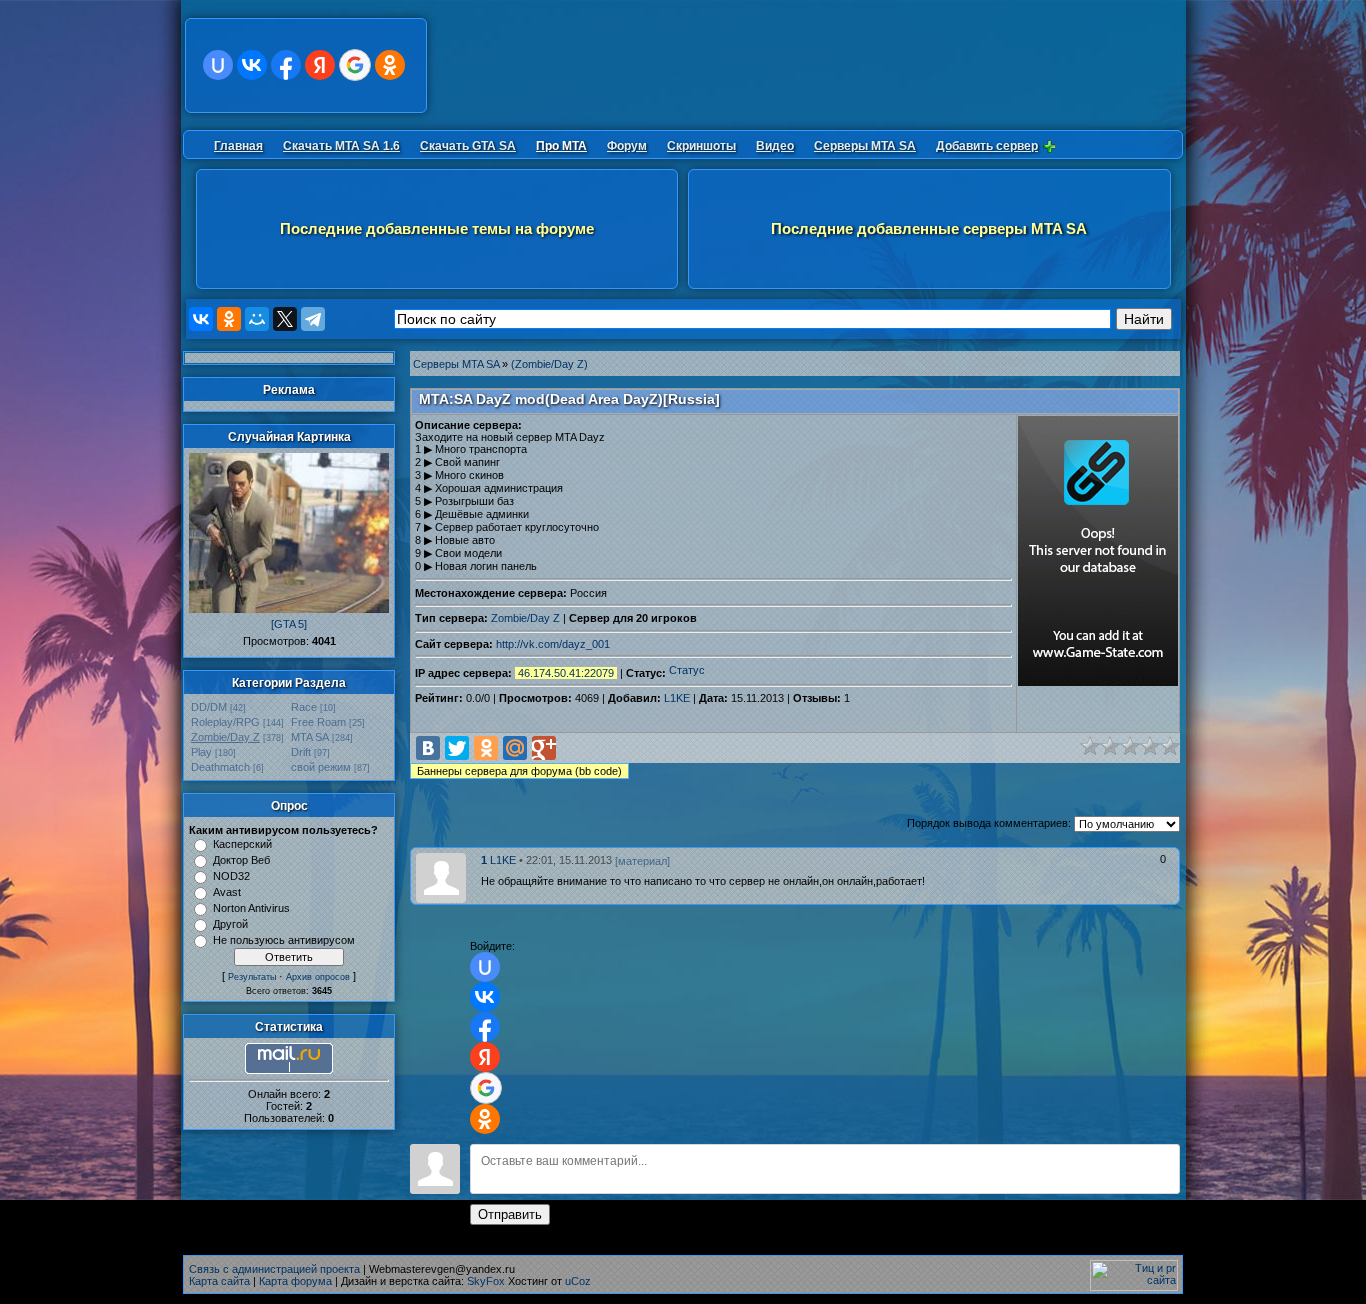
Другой (230, 924)
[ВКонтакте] (201, 319)
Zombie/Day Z (225, 737)
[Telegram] (313, 319)
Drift (301, 752)
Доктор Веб (241, 860)
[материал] (642, 861)
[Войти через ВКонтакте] (252, 65)
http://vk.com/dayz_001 (553, 644)
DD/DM (209, 707)
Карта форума (295, 1281)
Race (304, 707)
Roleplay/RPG (225, 722)
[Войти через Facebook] (286, 65)
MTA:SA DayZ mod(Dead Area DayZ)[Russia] (569, 399)
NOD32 (231, 876)
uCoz (578, 1281)
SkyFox (486, 1281)
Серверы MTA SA (456, 364)
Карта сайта (219, 1281)
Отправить (510, 1214)
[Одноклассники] (229, 319)
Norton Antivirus (251, 908)
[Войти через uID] (218, 65)
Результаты (252, 977)
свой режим (321, 767)
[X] (285, 319)
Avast (227, 892)
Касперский (242, 844)
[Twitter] (457, 748)
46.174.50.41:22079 (566, 673)
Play (201, 752)
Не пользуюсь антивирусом (284, 940)
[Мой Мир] (257, 319)
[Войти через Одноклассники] (390, 65)
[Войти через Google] (355, 65)
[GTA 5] (289, 624)
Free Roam (318, 722)
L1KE (677, 698)
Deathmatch (220, 767)
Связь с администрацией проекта (274, 1269)
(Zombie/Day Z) (549, 364)
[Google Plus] (544, 748)
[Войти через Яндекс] (320, 65)
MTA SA (310, 737)
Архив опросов (318, 977)
